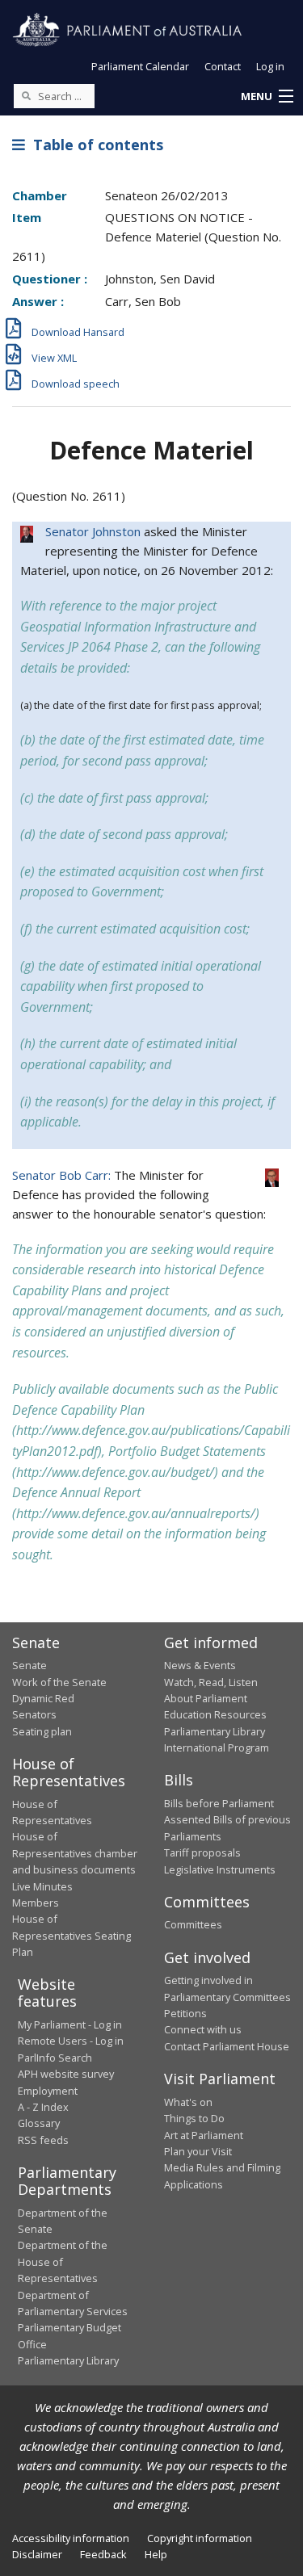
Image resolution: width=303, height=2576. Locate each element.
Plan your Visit (198, 2151)
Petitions (185, 2013)
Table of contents (94, 145)
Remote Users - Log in (71, 2041)
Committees (193, 1924)
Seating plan (42, 1731)
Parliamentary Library (215, 1731)
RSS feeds (43, 2140)
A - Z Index (43, 2107)
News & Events (200, 1665)
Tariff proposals (202, 1852)
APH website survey (66, 2074)
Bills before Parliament (219, 1803)
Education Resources (215, 1714)
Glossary (39, 2123)
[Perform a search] (26, 95)
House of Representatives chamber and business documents (75, 1853)
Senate (29, 1665)
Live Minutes (42, 1886)
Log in (270, 66)
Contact (223, 66)
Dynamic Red (43, 1698)
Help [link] (156, 2554)
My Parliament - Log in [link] (70, 2024)
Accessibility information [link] (71, 2538)
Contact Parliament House (227, 2046)
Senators (34, 1714)
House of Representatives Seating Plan (72, 1935)
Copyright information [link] (200, 2538)
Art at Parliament (204, 2135)
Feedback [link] (103, 2554)
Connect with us (203, 2029)
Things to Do (194, 2118)
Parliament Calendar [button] (140, 66)
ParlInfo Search (55, 2058)
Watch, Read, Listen (211, 1682)
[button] (267, 97)
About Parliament (206, 1698)
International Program (217, 1747)
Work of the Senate (59, 1682)
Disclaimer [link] (37, 2554)
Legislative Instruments (220, 1869)
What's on (188, 2102)
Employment (48, 2091)
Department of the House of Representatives (63, 2261)
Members (36, 1903)
